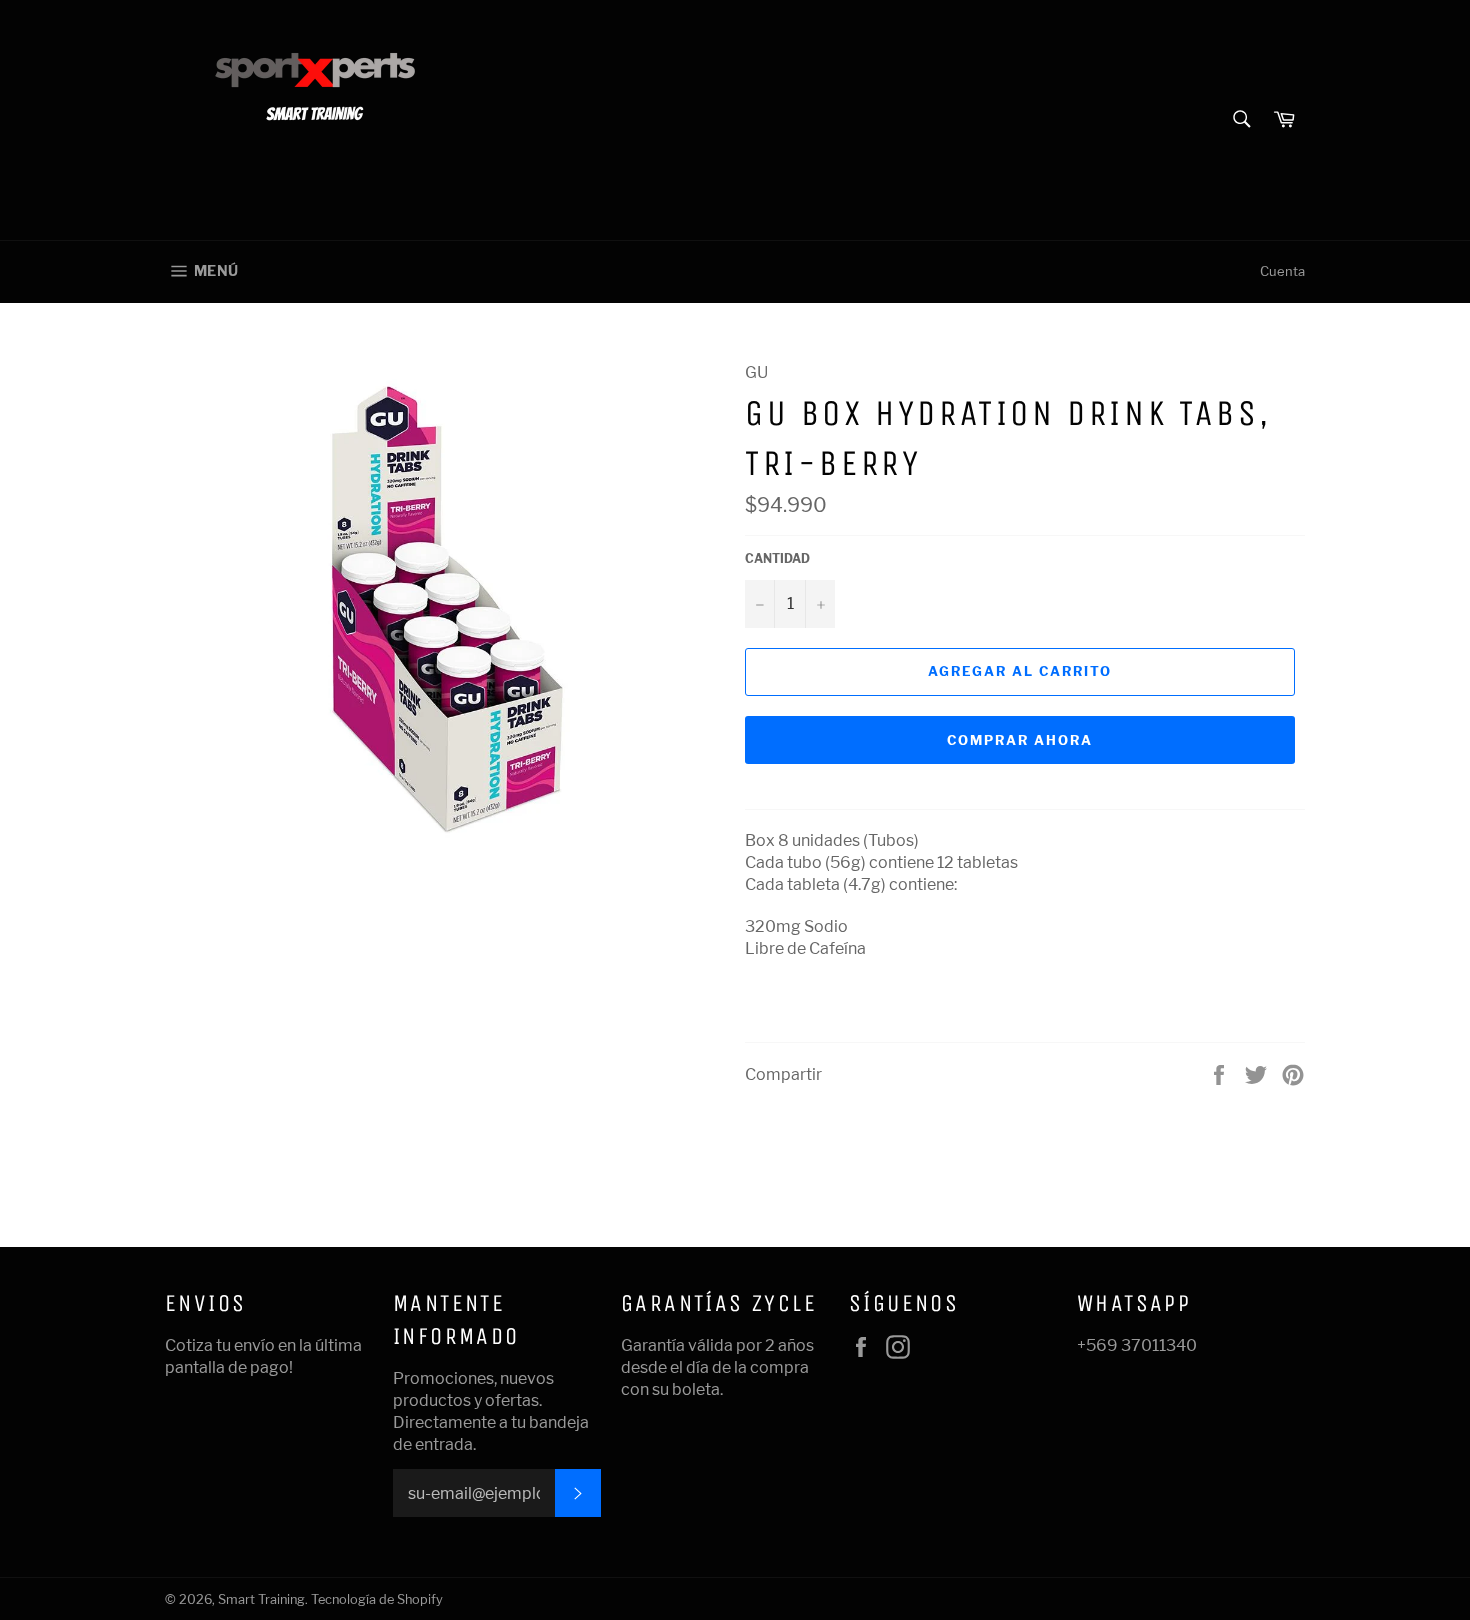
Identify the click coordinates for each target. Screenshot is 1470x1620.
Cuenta (1282, 271)
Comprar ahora (1019, 740)
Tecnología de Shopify (377, 1599)
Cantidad (777, 558)
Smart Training (261, 1599)
